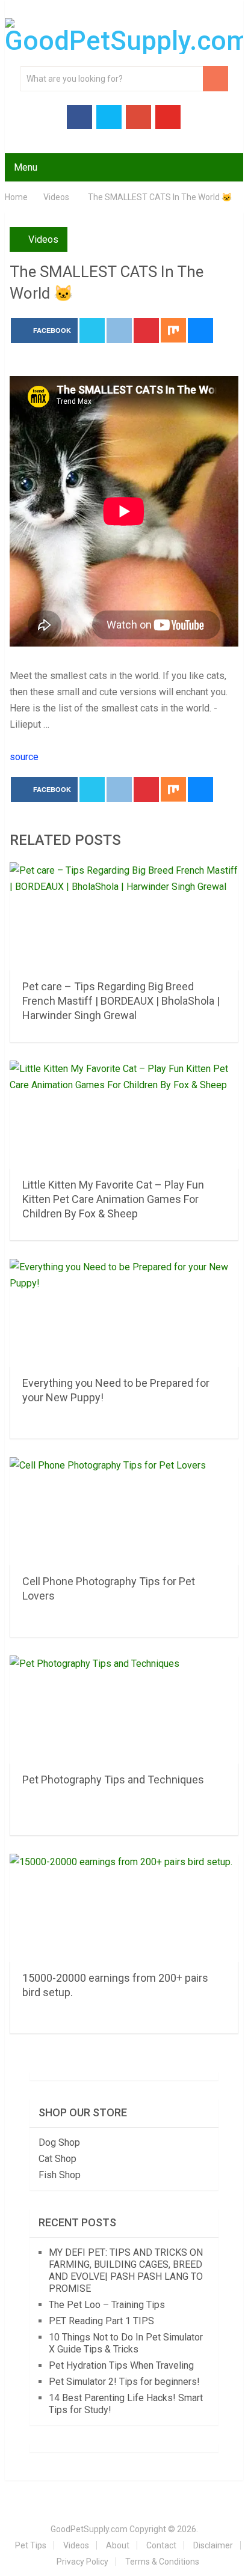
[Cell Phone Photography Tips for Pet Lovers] (124, 1511)
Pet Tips (31, 2545)
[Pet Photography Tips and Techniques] (124, 1710)
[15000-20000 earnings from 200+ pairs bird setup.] (124, 1908)
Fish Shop (60, 2175)
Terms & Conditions (162, 2562)
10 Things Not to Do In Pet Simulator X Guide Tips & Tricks (126, 2343)
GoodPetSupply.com (89, 2529)
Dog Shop (59, 2142)
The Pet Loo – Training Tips (107, 2305)
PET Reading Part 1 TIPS (101, 2321)
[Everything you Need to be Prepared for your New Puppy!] (124, 1313)
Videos (43, 239)
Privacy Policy (82, 2562)
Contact (161, 2545)
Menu (26, 167)
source (24, 757)
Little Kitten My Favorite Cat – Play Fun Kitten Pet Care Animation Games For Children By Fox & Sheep (113, 1199)
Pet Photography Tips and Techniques (113, 1780)
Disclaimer (213, 2545)
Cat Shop (57, 2159)
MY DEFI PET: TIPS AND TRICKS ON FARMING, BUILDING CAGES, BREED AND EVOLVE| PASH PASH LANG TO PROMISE (126, 2270)
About (118, 2545)
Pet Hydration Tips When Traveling (121, 2365)
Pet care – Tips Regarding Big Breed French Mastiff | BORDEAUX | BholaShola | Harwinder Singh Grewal (121, 1001)
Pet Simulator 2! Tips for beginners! (124, 2382)
